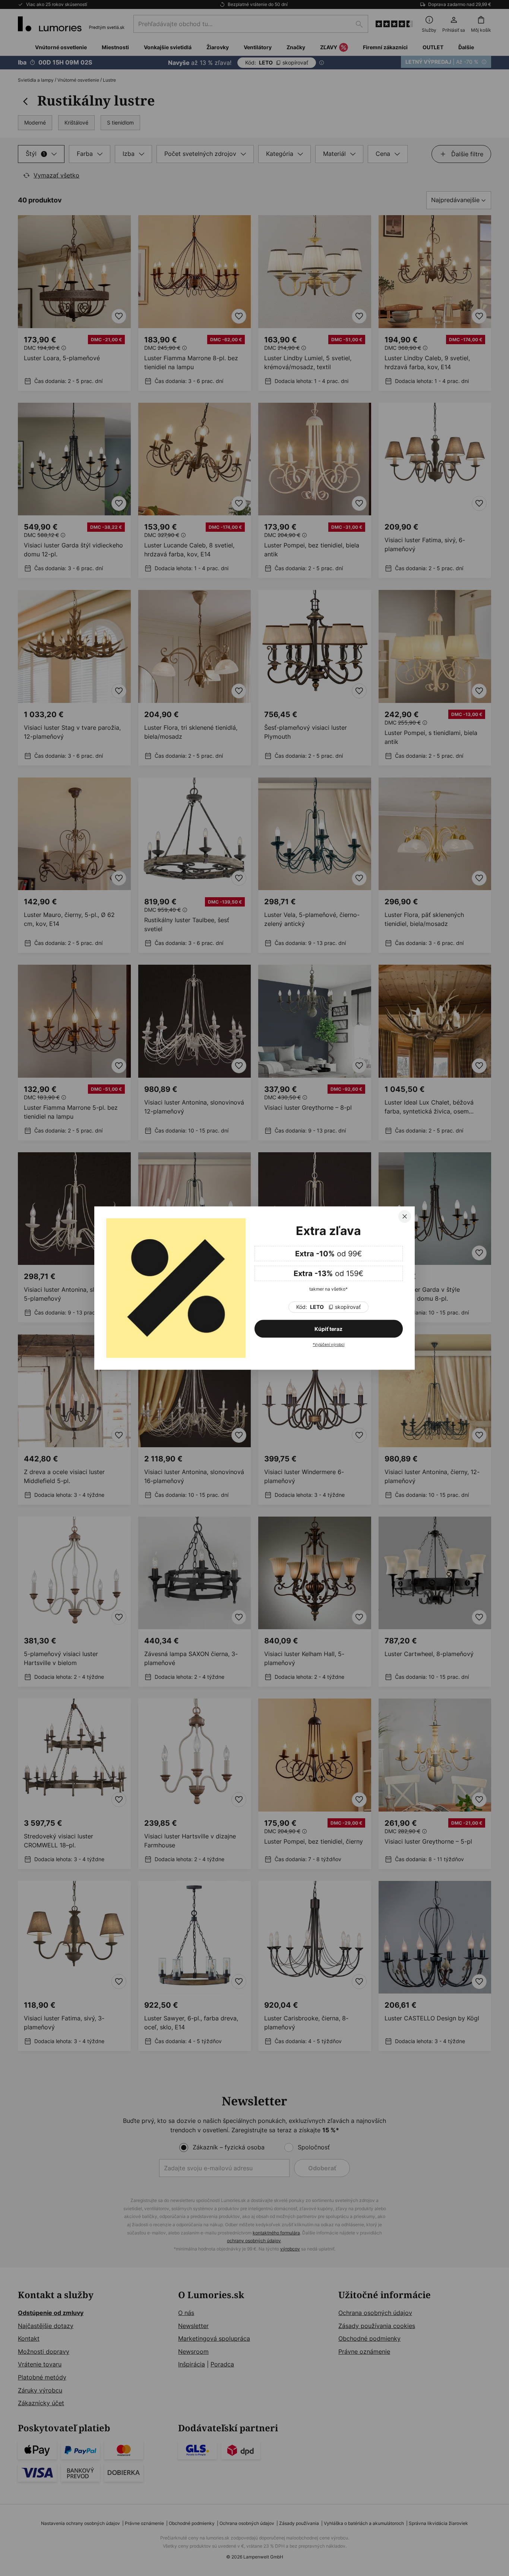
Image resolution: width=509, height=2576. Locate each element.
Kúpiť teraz (328, 1329)
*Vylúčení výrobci (328, 1344)
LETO (328, 1307)
